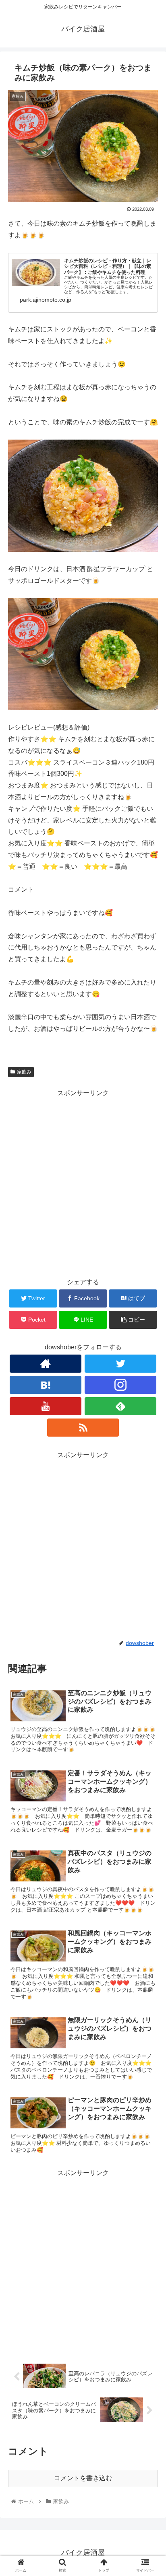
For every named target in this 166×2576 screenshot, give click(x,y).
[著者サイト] (46, 1364)
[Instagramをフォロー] (121, 1385)
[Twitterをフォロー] (121, 1364)
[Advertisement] (83, 1182)
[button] (149, 1405)
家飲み (24, 1072)
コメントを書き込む (83, 2478)
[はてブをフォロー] (46, 1385)
